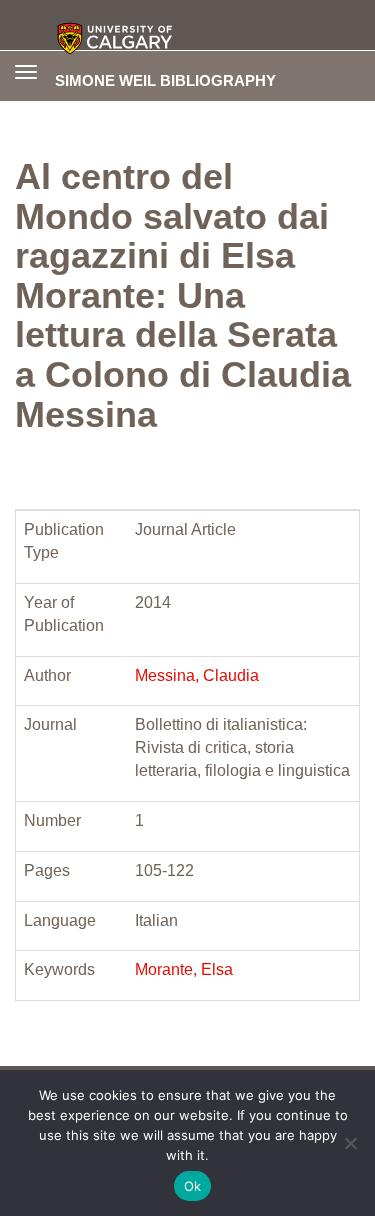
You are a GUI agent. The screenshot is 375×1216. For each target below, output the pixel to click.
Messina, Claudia (197, 675)
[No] (350, 1143)
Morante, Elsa (184, 969)
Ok (193, 1186)
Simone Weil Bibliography (165, 80)
